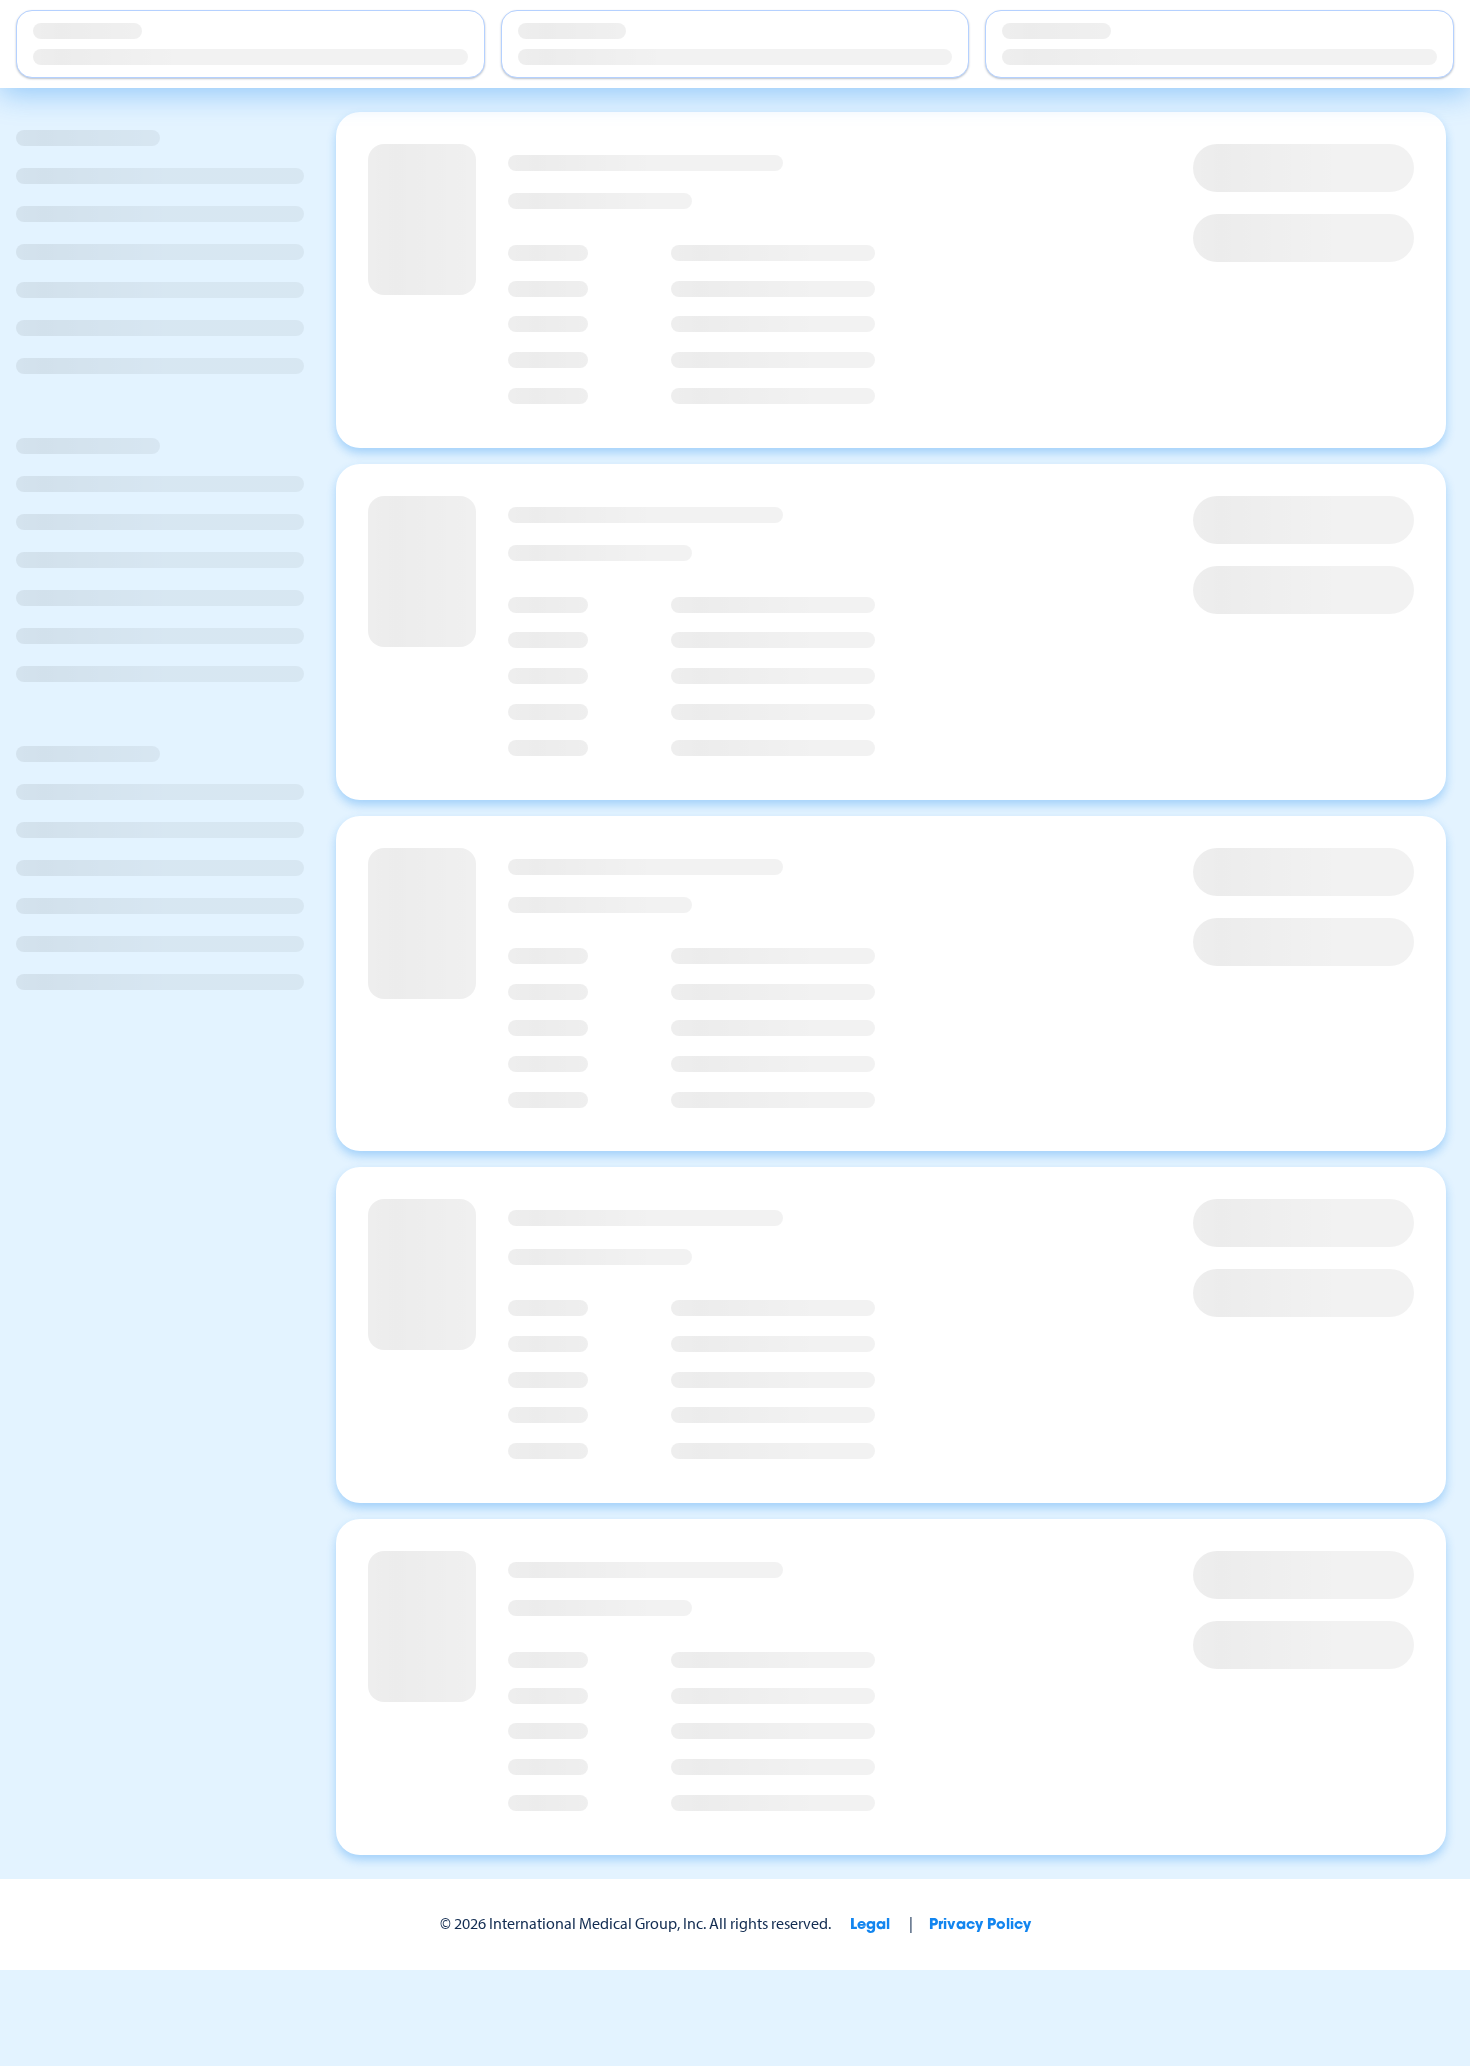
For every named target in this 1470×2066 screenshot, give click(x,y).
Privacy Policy (980, 1925)
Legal (870, 1925)
